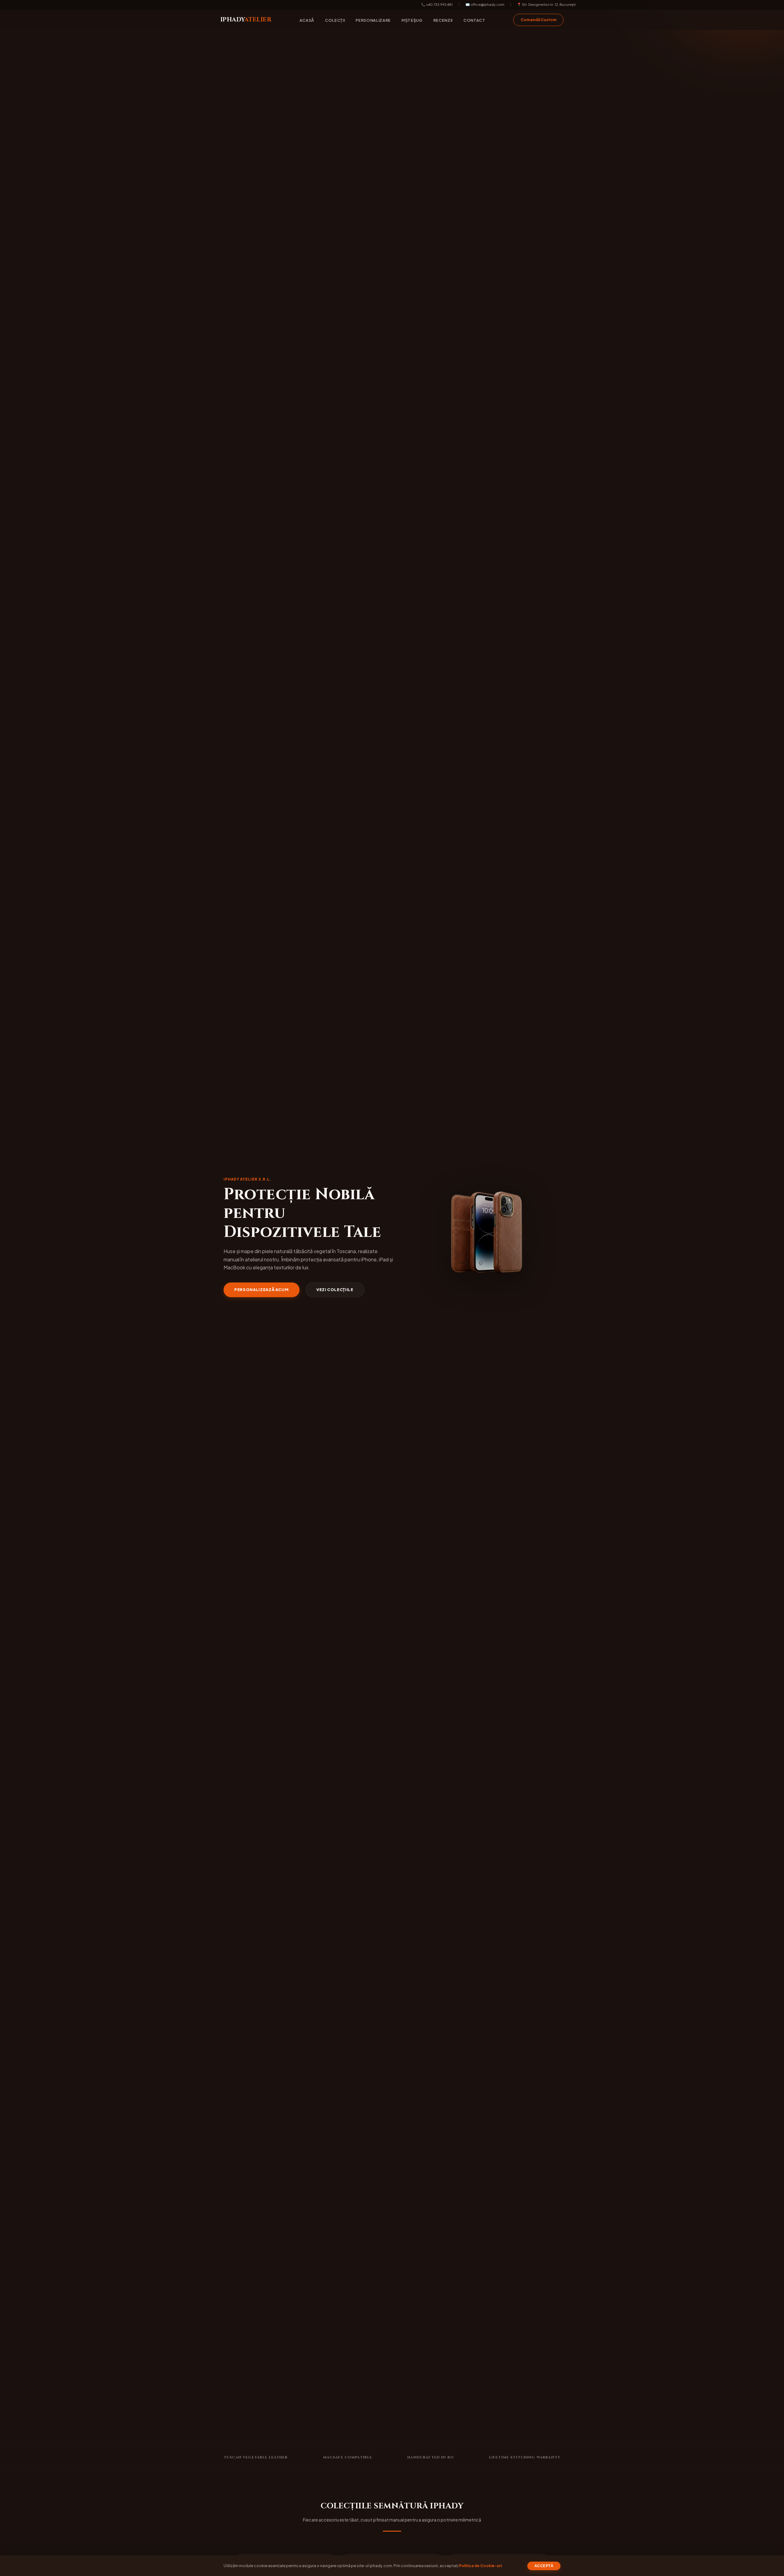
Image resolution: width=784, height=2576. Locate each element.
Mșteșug (412, 20)
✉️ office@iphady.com (485, 4)
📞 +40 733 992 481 (437, 4)
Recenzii (443, 20)
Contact (474, 20)
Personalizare (373, 20)
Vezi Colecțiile (335, 1290)
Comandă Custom (539, 20)
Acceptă (544, 2566)
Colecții (335, 20)
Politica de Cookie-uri (480, 2566)
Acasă (307, 20)
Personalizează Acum (261, 1290)
